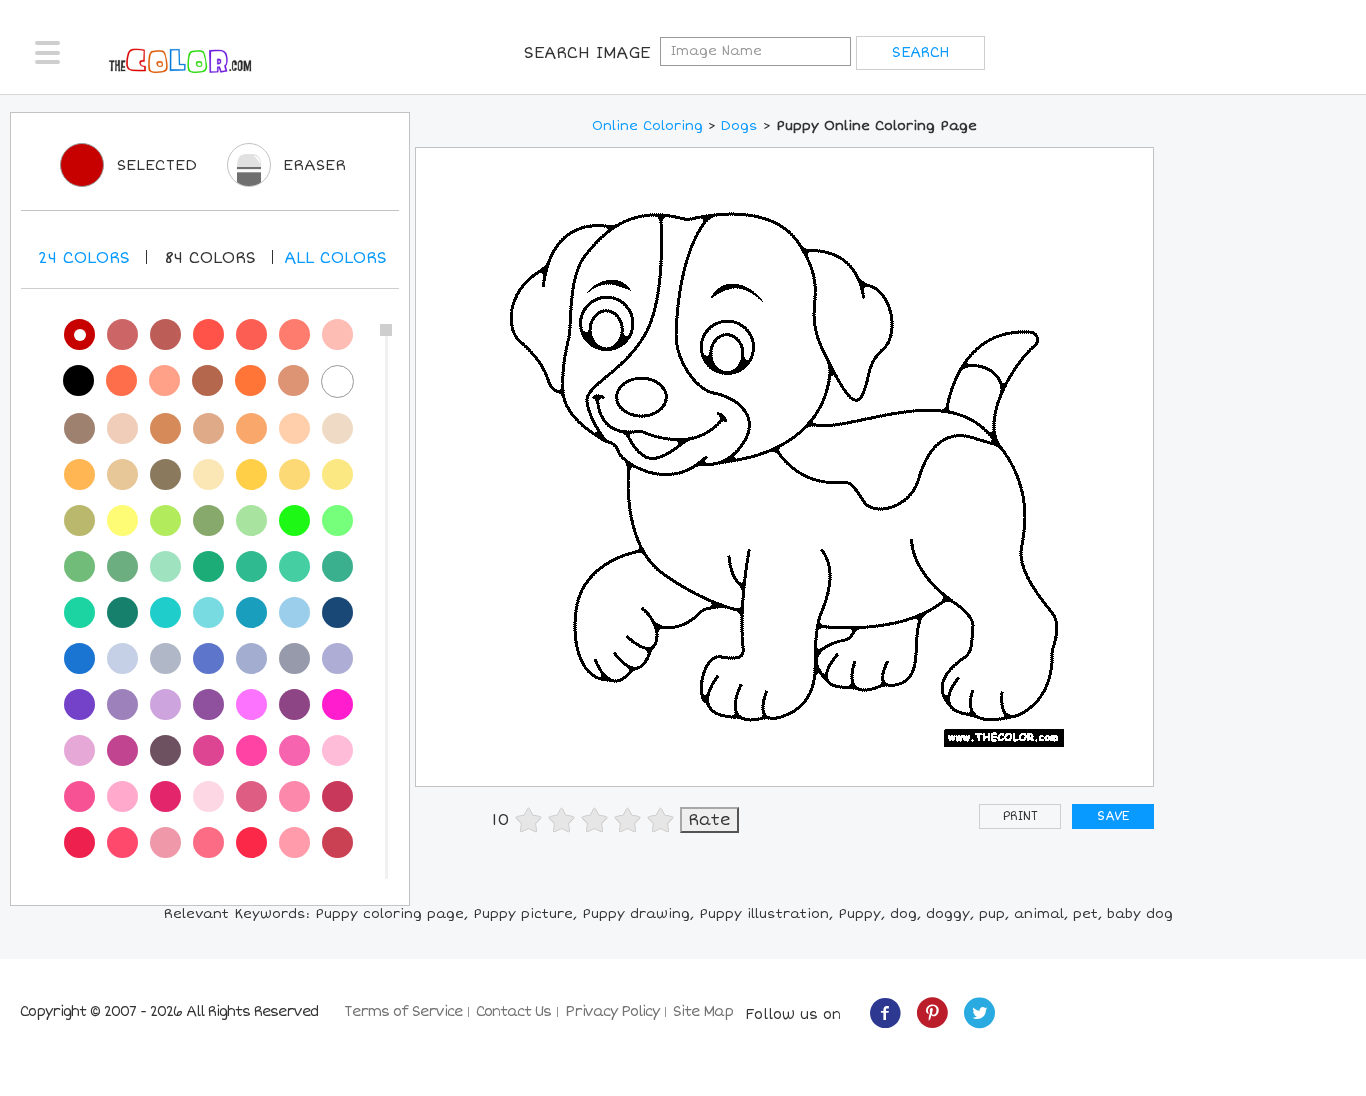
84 (210, 258)
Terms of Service (403, 1011)
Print (1020, 816)
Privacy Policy (612, 1011)
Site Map (703, 1011)
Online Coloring (647, 126)
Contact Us (513, 1011)
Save (1113, 816)
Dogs (739, 126)
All (335, 258)
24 (84, 258)
